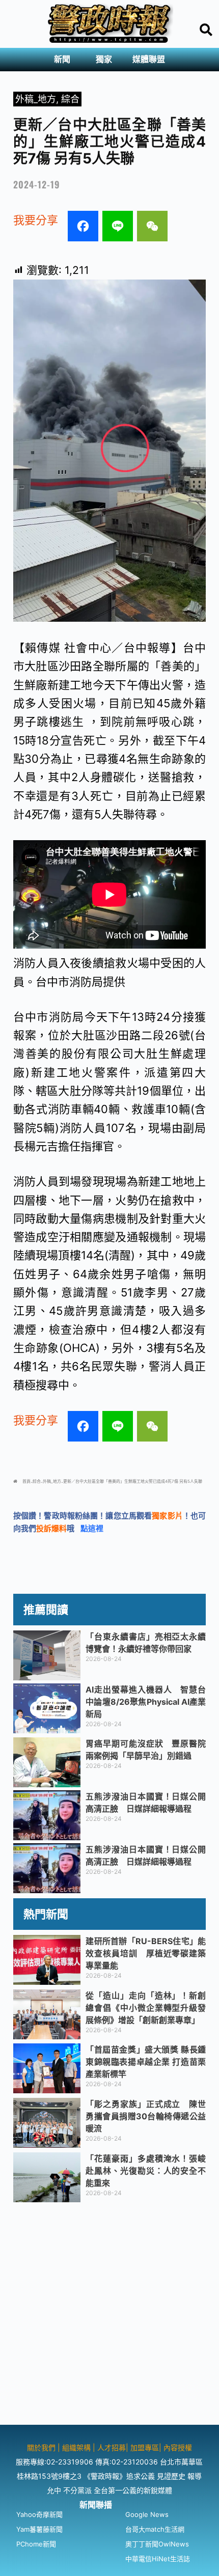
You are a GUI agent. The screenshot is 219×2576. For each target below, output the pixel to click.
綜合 (70, 99)
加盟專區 (145, 2447)
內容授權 (178, 2447)
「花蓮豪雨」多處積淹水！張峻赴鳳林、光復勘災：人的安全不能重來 (146, 2171)
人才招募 (112, 2447)
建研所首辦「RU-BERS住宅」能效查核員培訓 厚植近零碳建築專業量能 (146, 1953)
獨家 (104, 59)
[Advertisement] (109, 2315)
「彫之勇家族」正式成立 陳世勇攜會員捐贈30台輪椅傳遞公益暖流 (146, 2116)
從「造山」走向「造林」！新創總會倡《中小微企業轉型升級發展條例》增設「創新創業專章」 (146, 2008)
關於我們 (42, 2447)
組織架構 (76, 2447)
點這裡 (92, 1528)
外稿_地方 (36, 99)
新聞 (62, 59)
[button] (65, 60)
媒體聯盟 (149, 59)
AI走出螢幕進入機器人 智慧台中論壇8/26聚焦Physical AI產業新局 (146, 1702)
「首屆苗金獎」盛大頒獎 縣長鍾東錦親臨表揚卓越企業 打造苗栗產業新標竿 (146, 2062)
